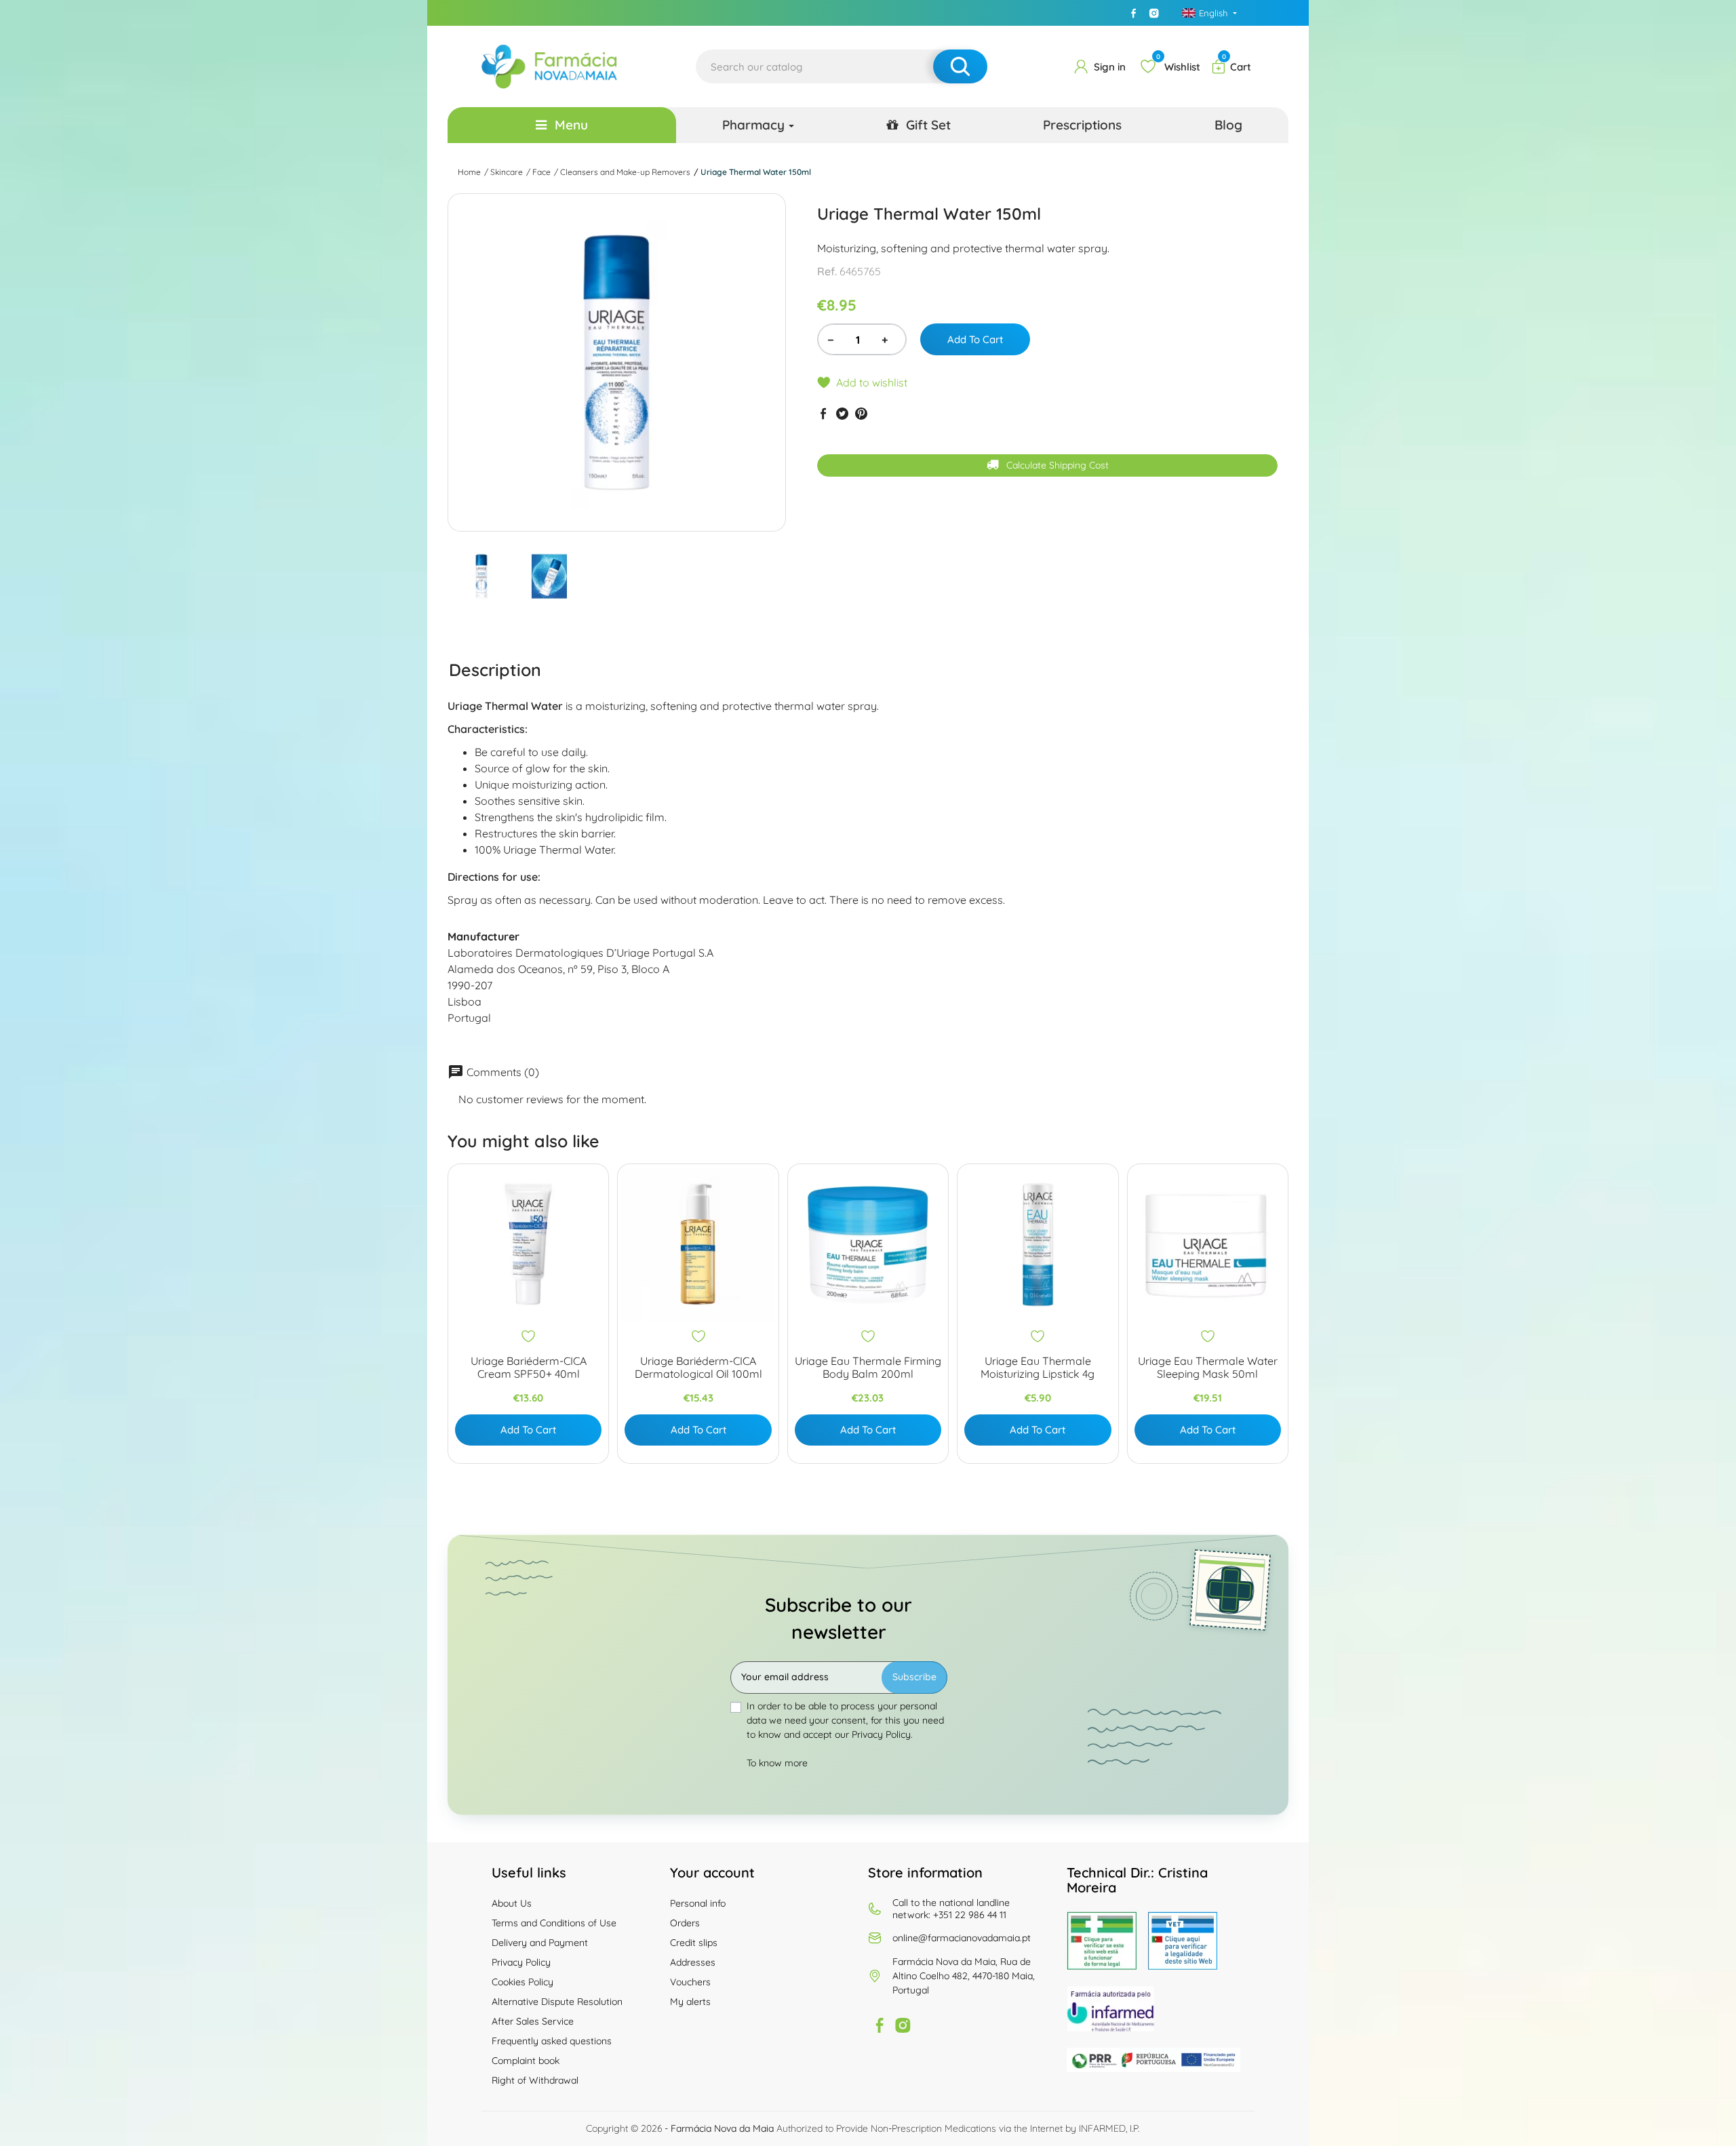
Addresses (693, 1962)
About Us (512, 1903)
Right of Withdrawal (535, 2080)
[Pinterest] (861, 413)
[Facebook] (1134, 13)
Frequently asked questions (552, 2041)
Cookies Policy (522, 1982)
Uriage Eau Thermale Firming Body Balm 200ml (868, 1368)
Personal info (698, 1903)
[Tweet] (842, 413)
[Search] (960, 66)
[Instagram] (1154, 13)
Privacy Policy (521, 1962)
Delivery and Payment (540, 1943)
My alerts (690, 2002)
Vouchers (690, 1982)
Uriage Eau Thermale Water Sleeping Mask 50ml (1208, 1368)
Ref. (827, 271)
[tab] (495, 669)
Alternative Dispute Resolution (557, 2002)
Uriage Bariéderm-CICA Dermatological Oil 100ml (698, 1368)
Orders (685, 1923)
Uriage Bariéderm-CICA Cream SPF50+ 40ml (529, 1368)
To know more (777, 1763)
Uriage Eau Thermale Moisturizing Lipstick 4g (1038, 1368)
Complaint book (526, 2061)
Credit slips (694, 1943)
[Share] (823, 413)
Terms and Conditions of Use (554, 1923)
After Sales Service (533, 2021)
